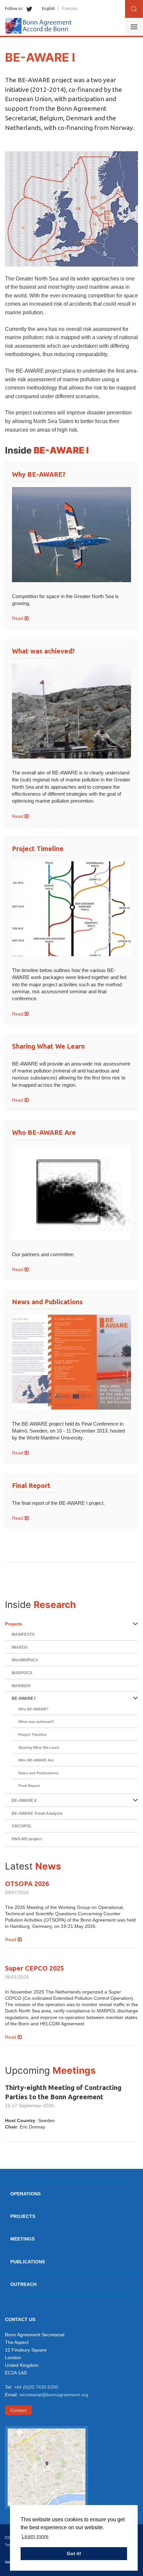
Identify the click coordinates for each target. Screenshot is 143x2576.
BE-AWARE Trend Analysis (37, 1813)
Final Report (31, 1485)
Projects (13, 1624)
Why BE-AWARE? (39, 474)
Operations (25, 2194)
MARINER (21, 1686)
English (48, 8)
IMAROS (20, 1647)
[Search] (134, 9)
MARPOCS (22, 1673)
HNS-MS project (27, 1839)
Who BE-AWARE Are (44, 1132)
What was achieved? (43, 651)
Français (70, 8)
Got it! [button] (74, 2553)
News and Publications (47, 1302)
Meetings (22, 2239)
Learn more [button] (35, 2536)
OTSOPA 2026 (27, 1884)
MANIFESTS (23, 1634)
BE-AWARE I (23, 1698)
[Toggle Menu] (134, 27)
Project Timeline (38, 849)
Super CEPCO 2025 (34, 1968)
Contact (18, 2410)
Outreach (23, 2284)
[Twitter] (28, 8)
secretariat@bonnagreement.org (54, 2395)
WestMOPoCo (25, 1660)
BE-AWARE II (24, 1801)
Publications (28, 2262)
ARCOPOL (22, 1826)
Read (18, 618)
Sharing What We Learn (48, 1046)
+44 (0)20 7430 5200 (36, 2387)
